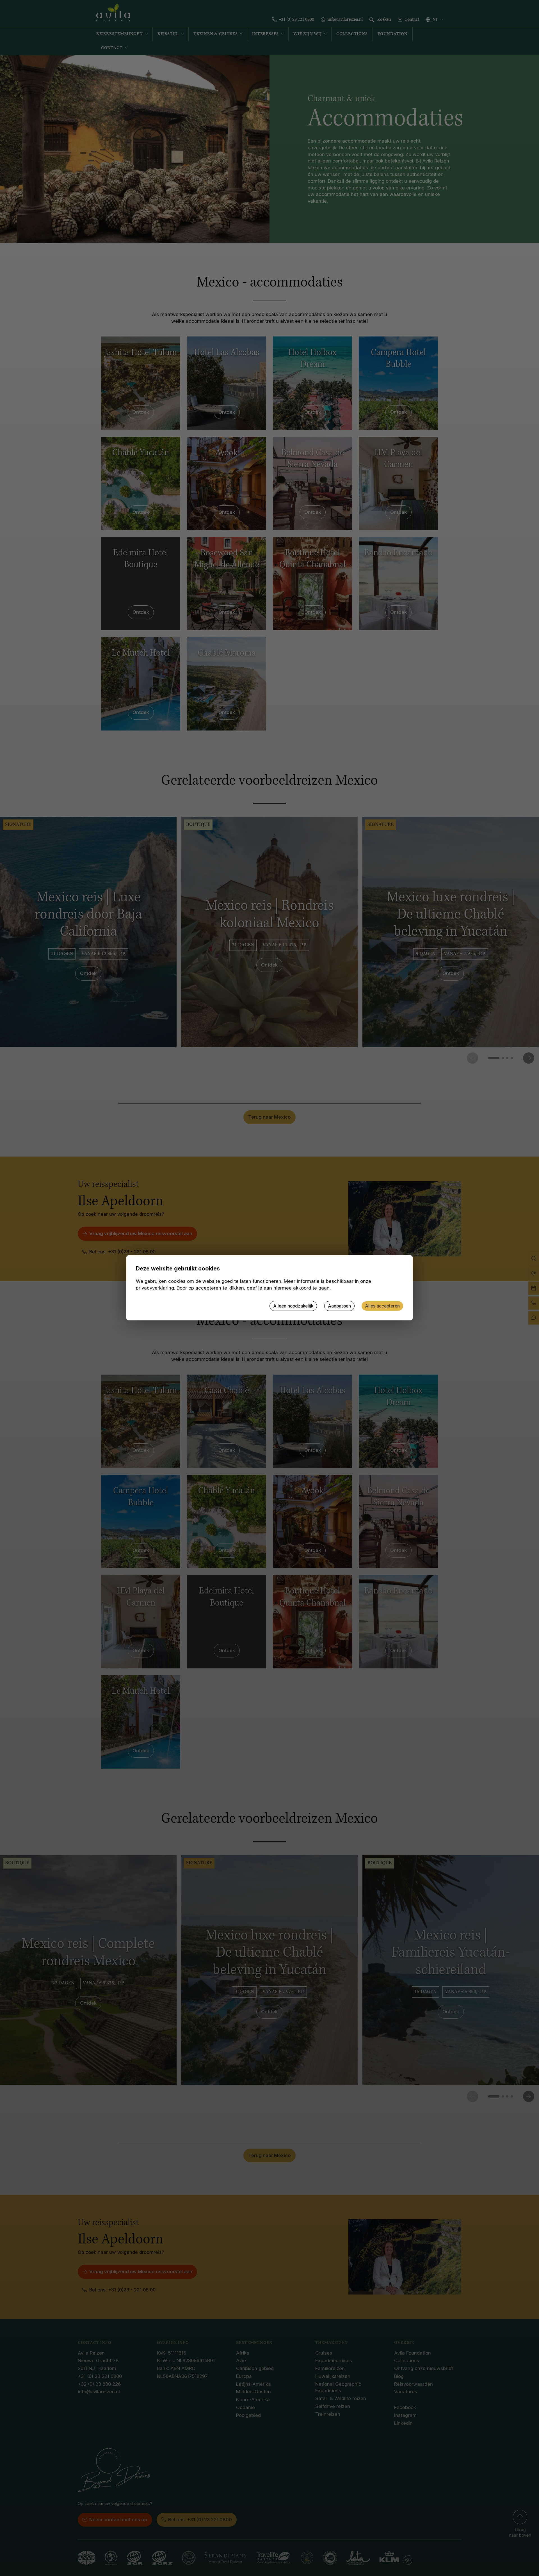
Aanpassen (339, 1306)
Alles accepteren (382, 1306)
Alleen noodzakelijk (293, 1306)
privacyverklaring (155, 1288)
